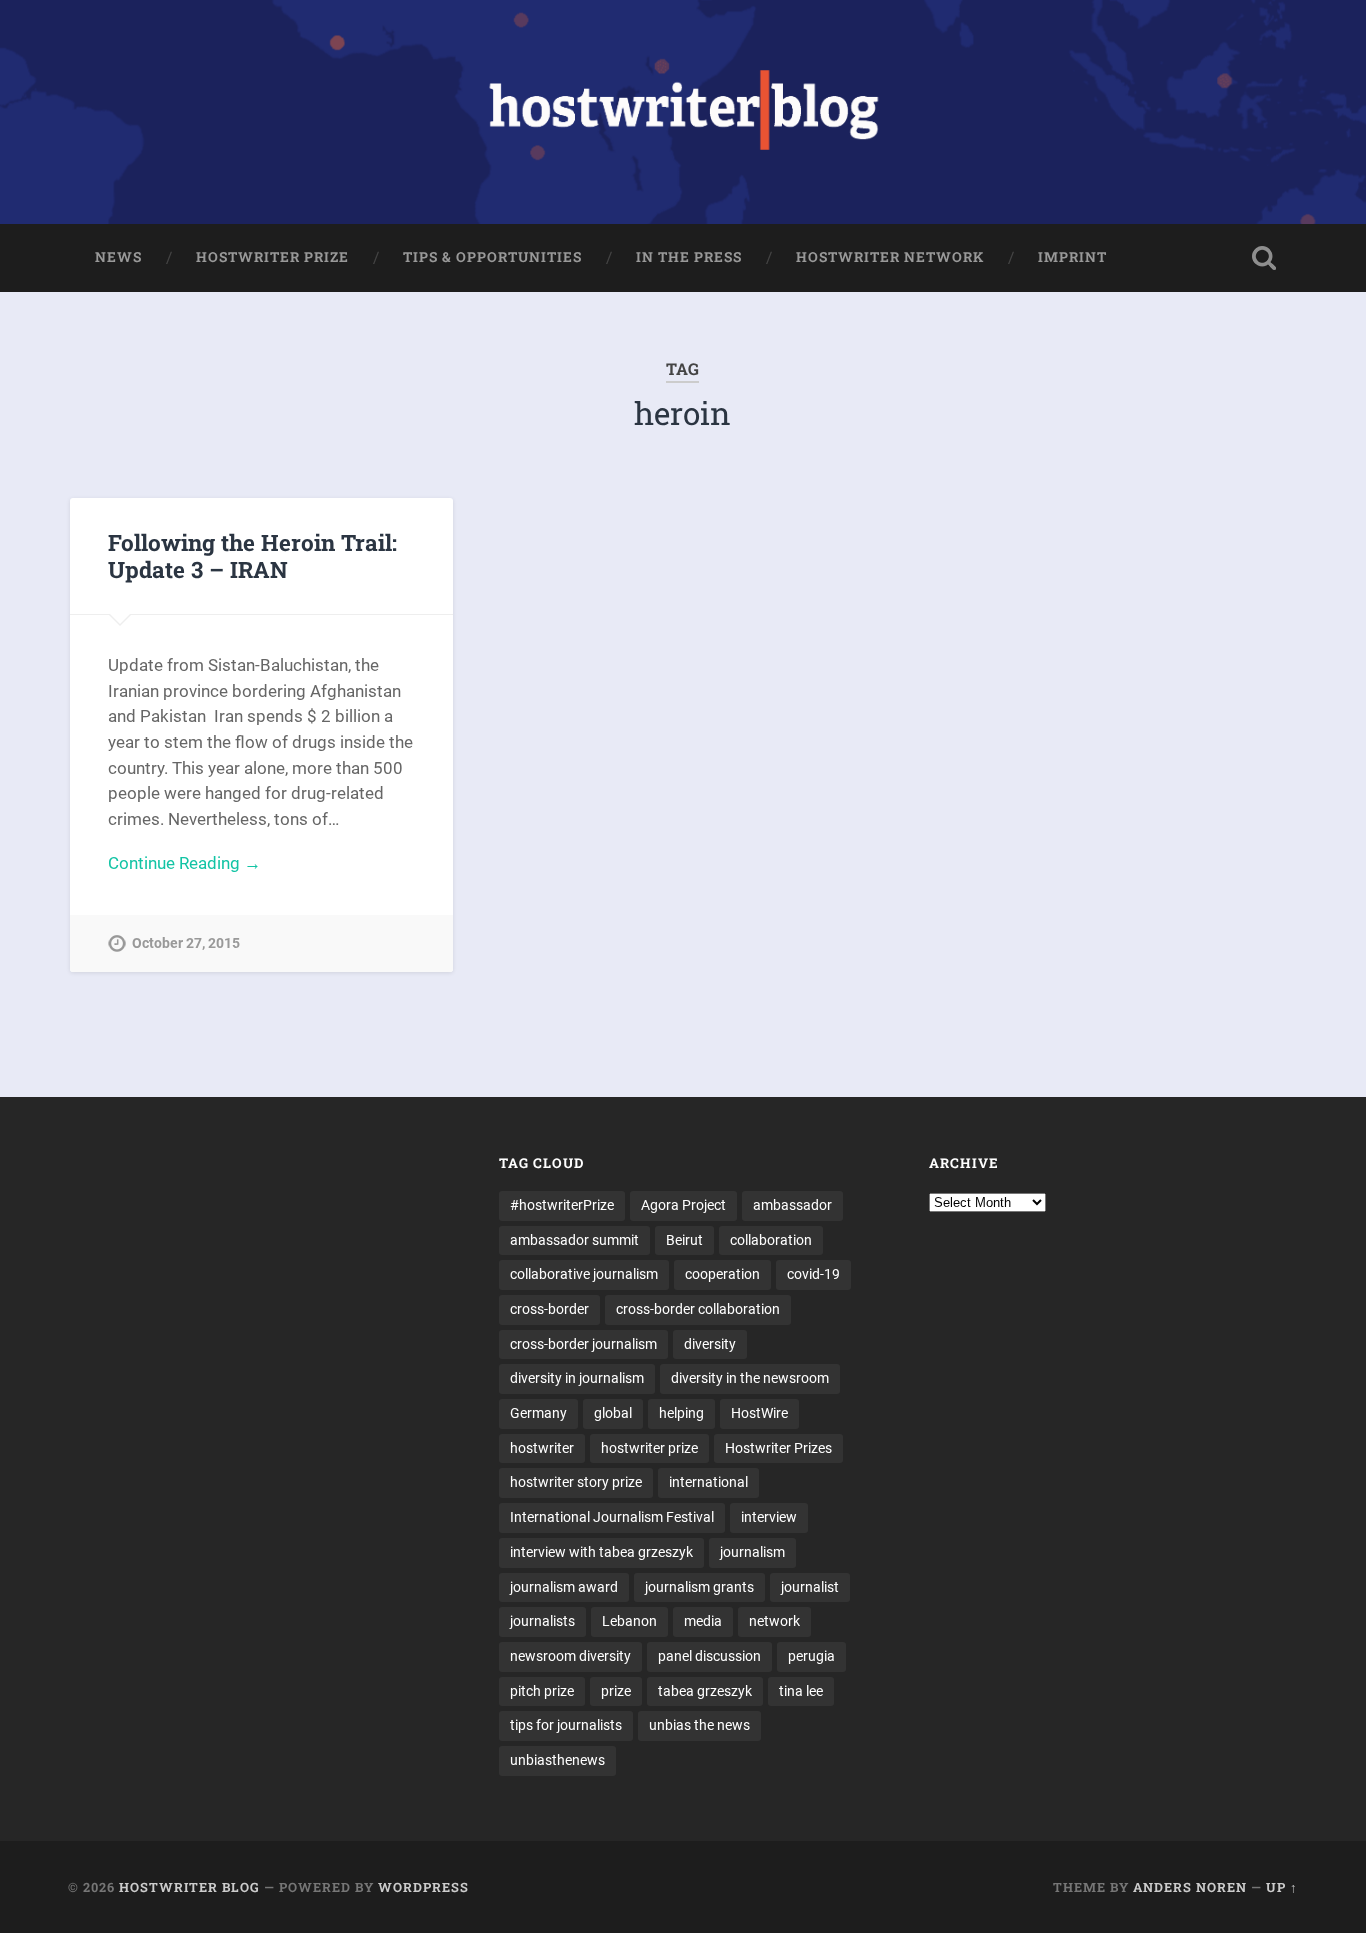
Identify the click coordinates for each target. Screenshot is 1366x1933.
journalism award (564, 1587)
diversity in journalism (577, 1378)
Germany (538, 1413)
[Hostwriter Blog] (683, 112)
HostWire (759, 1413)
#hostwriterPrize (562, 1205)
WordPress (423, 1887)
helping (681, 1413)
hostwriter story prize (576, 1482)
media (703, 1621)
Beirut (684, 1240)
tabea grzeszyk (705, 1691)
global (613, 1413)
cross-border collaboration (698, 1309)
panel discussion (709, 1656)
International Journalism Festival (612, 1517)
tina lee (801, 1691)
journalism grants (699, 1587)
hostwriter (542, 1448)
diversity (710, 1344)
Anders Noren (1190, 1887)
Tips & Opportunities (492, 257)
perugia (811, 1656)
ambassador (792, 1205)
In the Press (689, 257)
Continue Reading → (184, 863)
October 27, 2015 (186, 943)
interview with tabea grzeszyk (601, 1552)
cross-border (549, 1309)
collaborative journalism (584, 1274)
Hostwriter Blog (189, 1887)
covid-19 (813, 1274)
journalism (752, 1552)
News (118, 257)
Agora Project (683, 1205)
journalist (810, 1587)
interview (769, 1517)
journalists (542, 1621)
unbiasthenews (557, 1760)
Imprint (1072, 257)
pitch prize (542, 1691)
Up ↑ (1282, 1887)
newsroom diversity (570, 1656)
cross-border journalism (583, 1344)
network (774, 1621)
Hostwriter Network (890, 257)
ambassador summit (574, 1240)
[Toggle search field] (1264, 258)
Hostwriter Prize (272, 257)
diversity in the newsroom (750, 1378)
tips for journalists (566, 1725)
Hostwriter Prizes (778, 1448)
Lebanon (629, 1621)
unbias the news (699, 1725)
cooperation (722, 1274)
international (708, 1482)
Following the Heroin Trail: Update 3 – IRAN (252, 555)
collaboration (771, 1240)
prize (616, 1691)
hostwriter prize (649, 1448)
